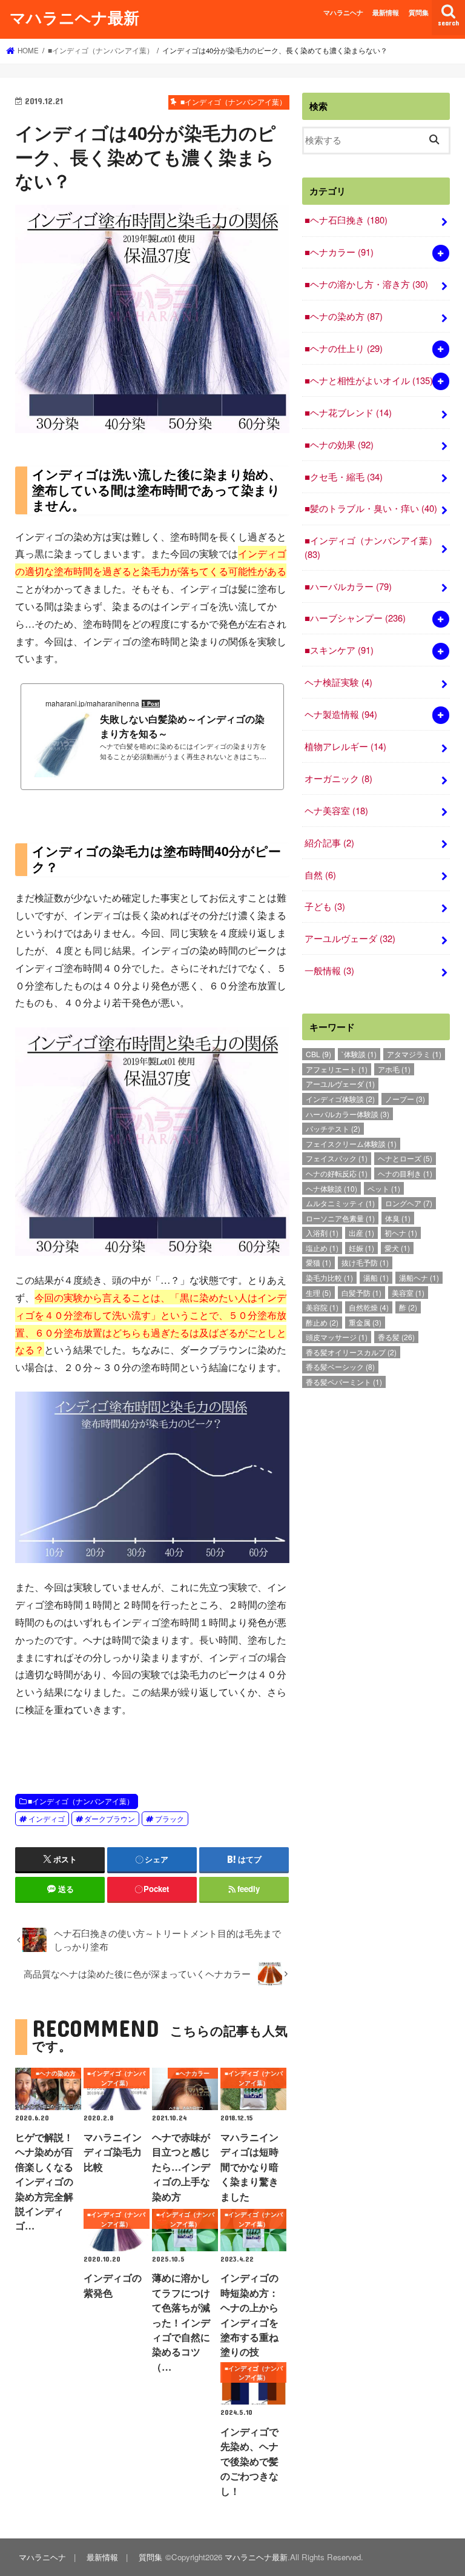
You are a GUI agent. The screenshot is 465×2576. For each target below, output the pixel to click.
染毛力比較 (329, 1277)
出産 (361, 1233)
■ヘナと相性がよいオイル (369, 380)
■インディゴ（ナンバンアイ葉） (81, 1801)
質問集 (419, 12)
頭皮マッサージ (337, 1337)
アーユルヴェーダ (350, 938)
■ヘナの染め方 (344, 316)
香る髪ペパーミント (344, 1382)
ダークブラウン (110, 1819)
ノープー (405, 1099)
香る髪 (396, 1337)
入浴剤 (322, 1233)
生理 (318, 1293)
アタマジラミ (414, 1054)
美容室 (408, 1293)
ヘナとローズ (405, 1158)
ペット (384, 1188)
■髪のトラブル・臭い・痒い (371, 508)
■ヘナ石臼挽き (346, 220)
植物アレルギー (345, 746)
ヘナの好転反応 (337, 1173)
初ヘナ (401, 1233)
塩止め (322, 1248)
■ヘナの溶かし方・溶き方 (366, 284)
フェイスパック (337, 1158)
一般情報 (329, 970)
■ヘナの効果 (339, 444)
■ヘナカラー (339, 252)
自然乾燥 (369, 1307)
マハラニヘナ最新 (74, 17)
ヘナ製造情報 (341, 714)
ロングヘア (409, 1203)
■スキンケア (339, 650)
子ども (325, 906)
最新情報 (386, 12)
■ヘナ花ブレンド (348, 412)
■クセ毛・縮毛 (344, 476)
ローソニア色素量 (340, 1218)
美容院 (322, 1307)
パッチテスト (333, 1128)
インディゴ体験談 (340, 1099)
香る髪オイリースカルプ (351, 1352)
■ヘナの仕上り (344, 348)
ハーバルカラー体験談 (348, 1114)
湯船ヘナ (419, 1277)
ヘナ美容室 (336, 810)
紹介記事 (329, 842)
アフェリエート (337, 1069)
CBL (318, 1054)
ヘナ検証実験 (338, 682)
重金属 (365, 1322)
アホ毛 (394, 1069)
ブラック (170, 1819)
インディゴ (47, 1819)
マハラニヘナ (343, 12)
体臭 (398, 1218)
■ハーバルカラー (348, 586)
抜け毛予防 (365, 1262)
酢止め (322, 1322)
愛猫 (318, 1262)
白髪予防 (361, 1293)
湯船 (376, 1277)
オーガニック (338, 778)
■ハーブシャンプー (355, 618)
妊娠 (361, 1248)
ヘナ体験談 (331, 1188)
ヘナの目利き (405, 1173)
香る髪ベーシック (340, 1366)
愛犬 (397, 1248)
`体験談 (359, 1054)
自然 (320, 875)
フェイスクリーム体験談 (351, 1144)
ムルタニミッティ (340, 1203)
